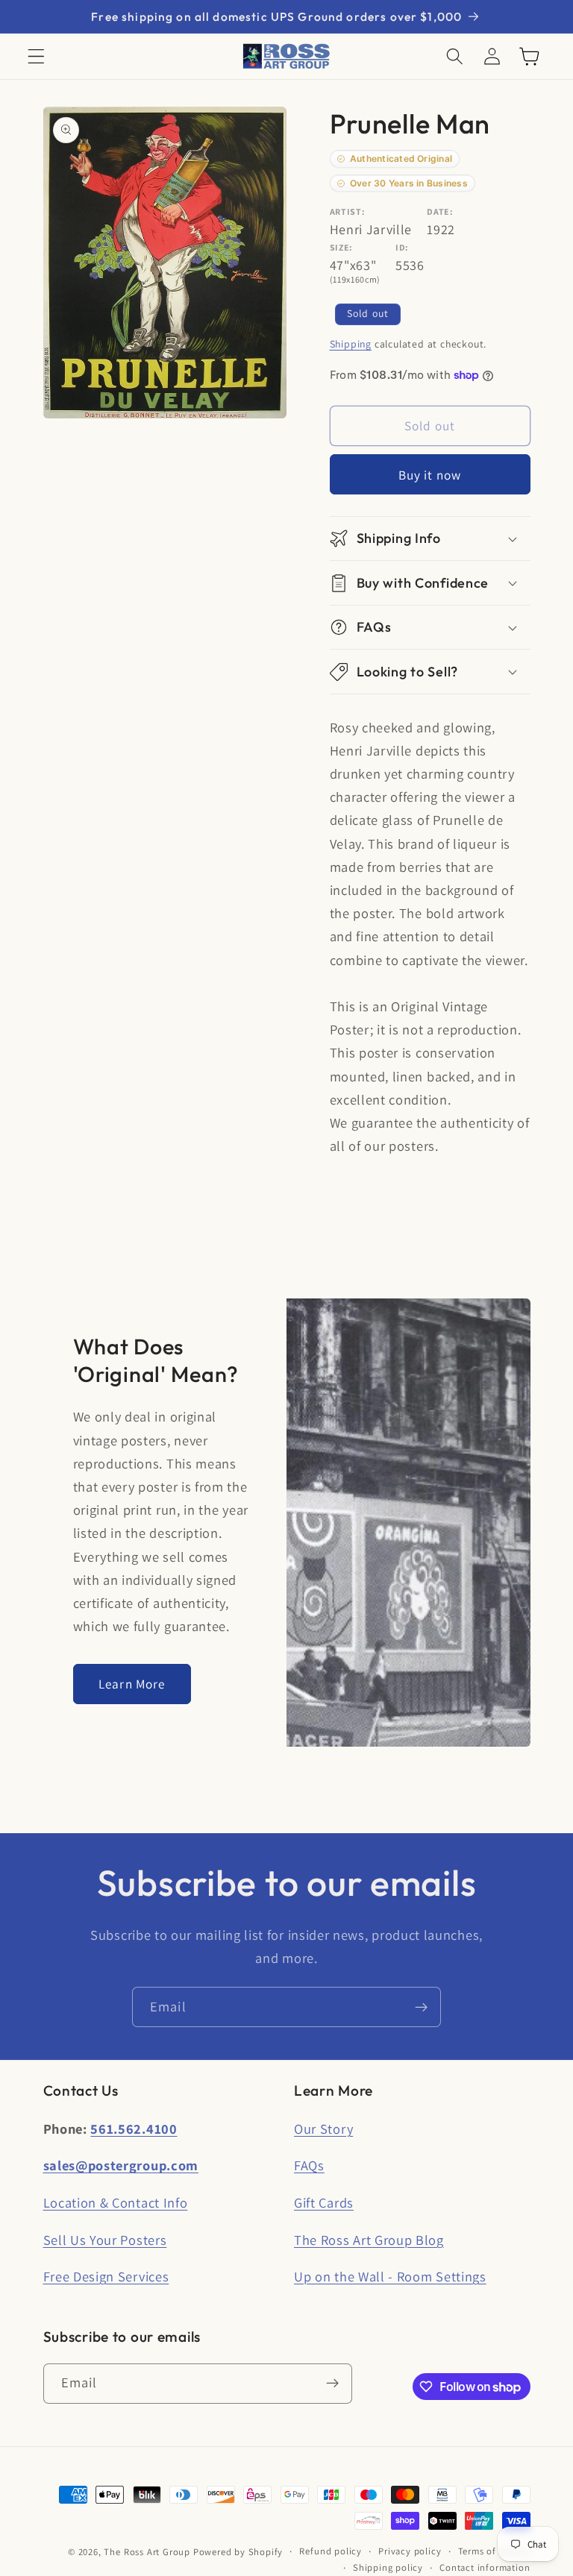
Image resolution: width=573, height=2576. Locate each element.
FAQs (309, 2165)
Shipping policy (388, 2567)
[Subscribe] (421, 2007)
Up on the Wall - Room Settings (390, 2276)
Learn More (132, 1684)
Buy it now (430, 475)
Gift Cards (324, 2202)
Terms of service (494, 2551)
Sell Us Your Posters (105, 2240)
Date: (440, 211)
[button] (36, 56)
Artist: (348, 211)
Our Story (323, 2129)
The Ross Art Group (147, 2552)
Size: (341, 247)
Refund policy (330, 2551)
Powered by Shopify (238, 2552)
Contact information (485, 2567)
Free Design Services (106, 2276)
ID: (402, 247)
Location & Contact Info (116, 2202)
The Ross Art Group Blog (369, 2240)
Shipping (351, 344)
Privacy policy (410, 2551)
